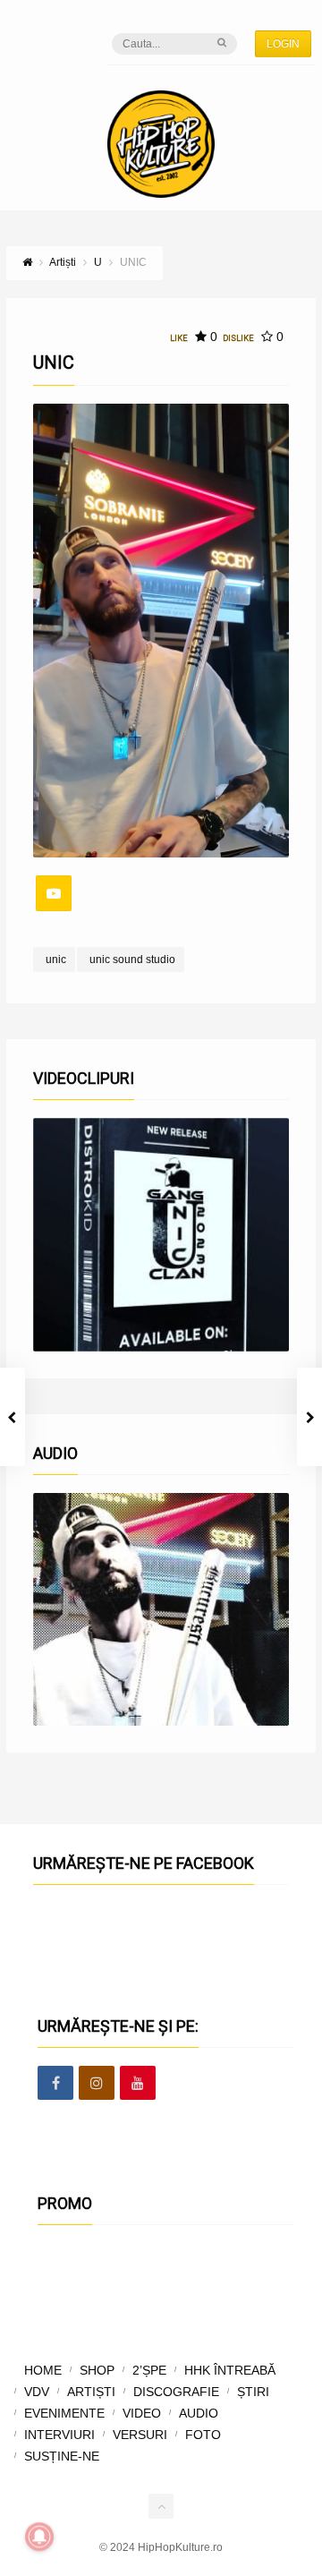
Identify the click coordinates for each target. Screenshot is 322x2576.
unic (56, 960)
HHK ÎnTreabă (230, 2370)
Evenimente (64, 2413)
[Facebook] (55, 2084)
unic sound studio (132, 960)
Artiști (91, 2392)
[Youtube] (138, 2084)
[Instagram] (97, 2084)
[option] (161, 1234)
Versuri (140, 2435)
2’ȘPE (149, 2370)
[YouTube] (54, 893)
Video (142, 2413)
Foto (203, 2435)
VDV (37, 2392)
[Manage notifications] (39, 2537)
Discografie (176, 2392)
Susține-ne (62, 2456)
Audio (199, 2413)
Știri (253, 2392)
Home (43, 2370)
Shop (97, 2370)
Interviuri (59, 2435)
